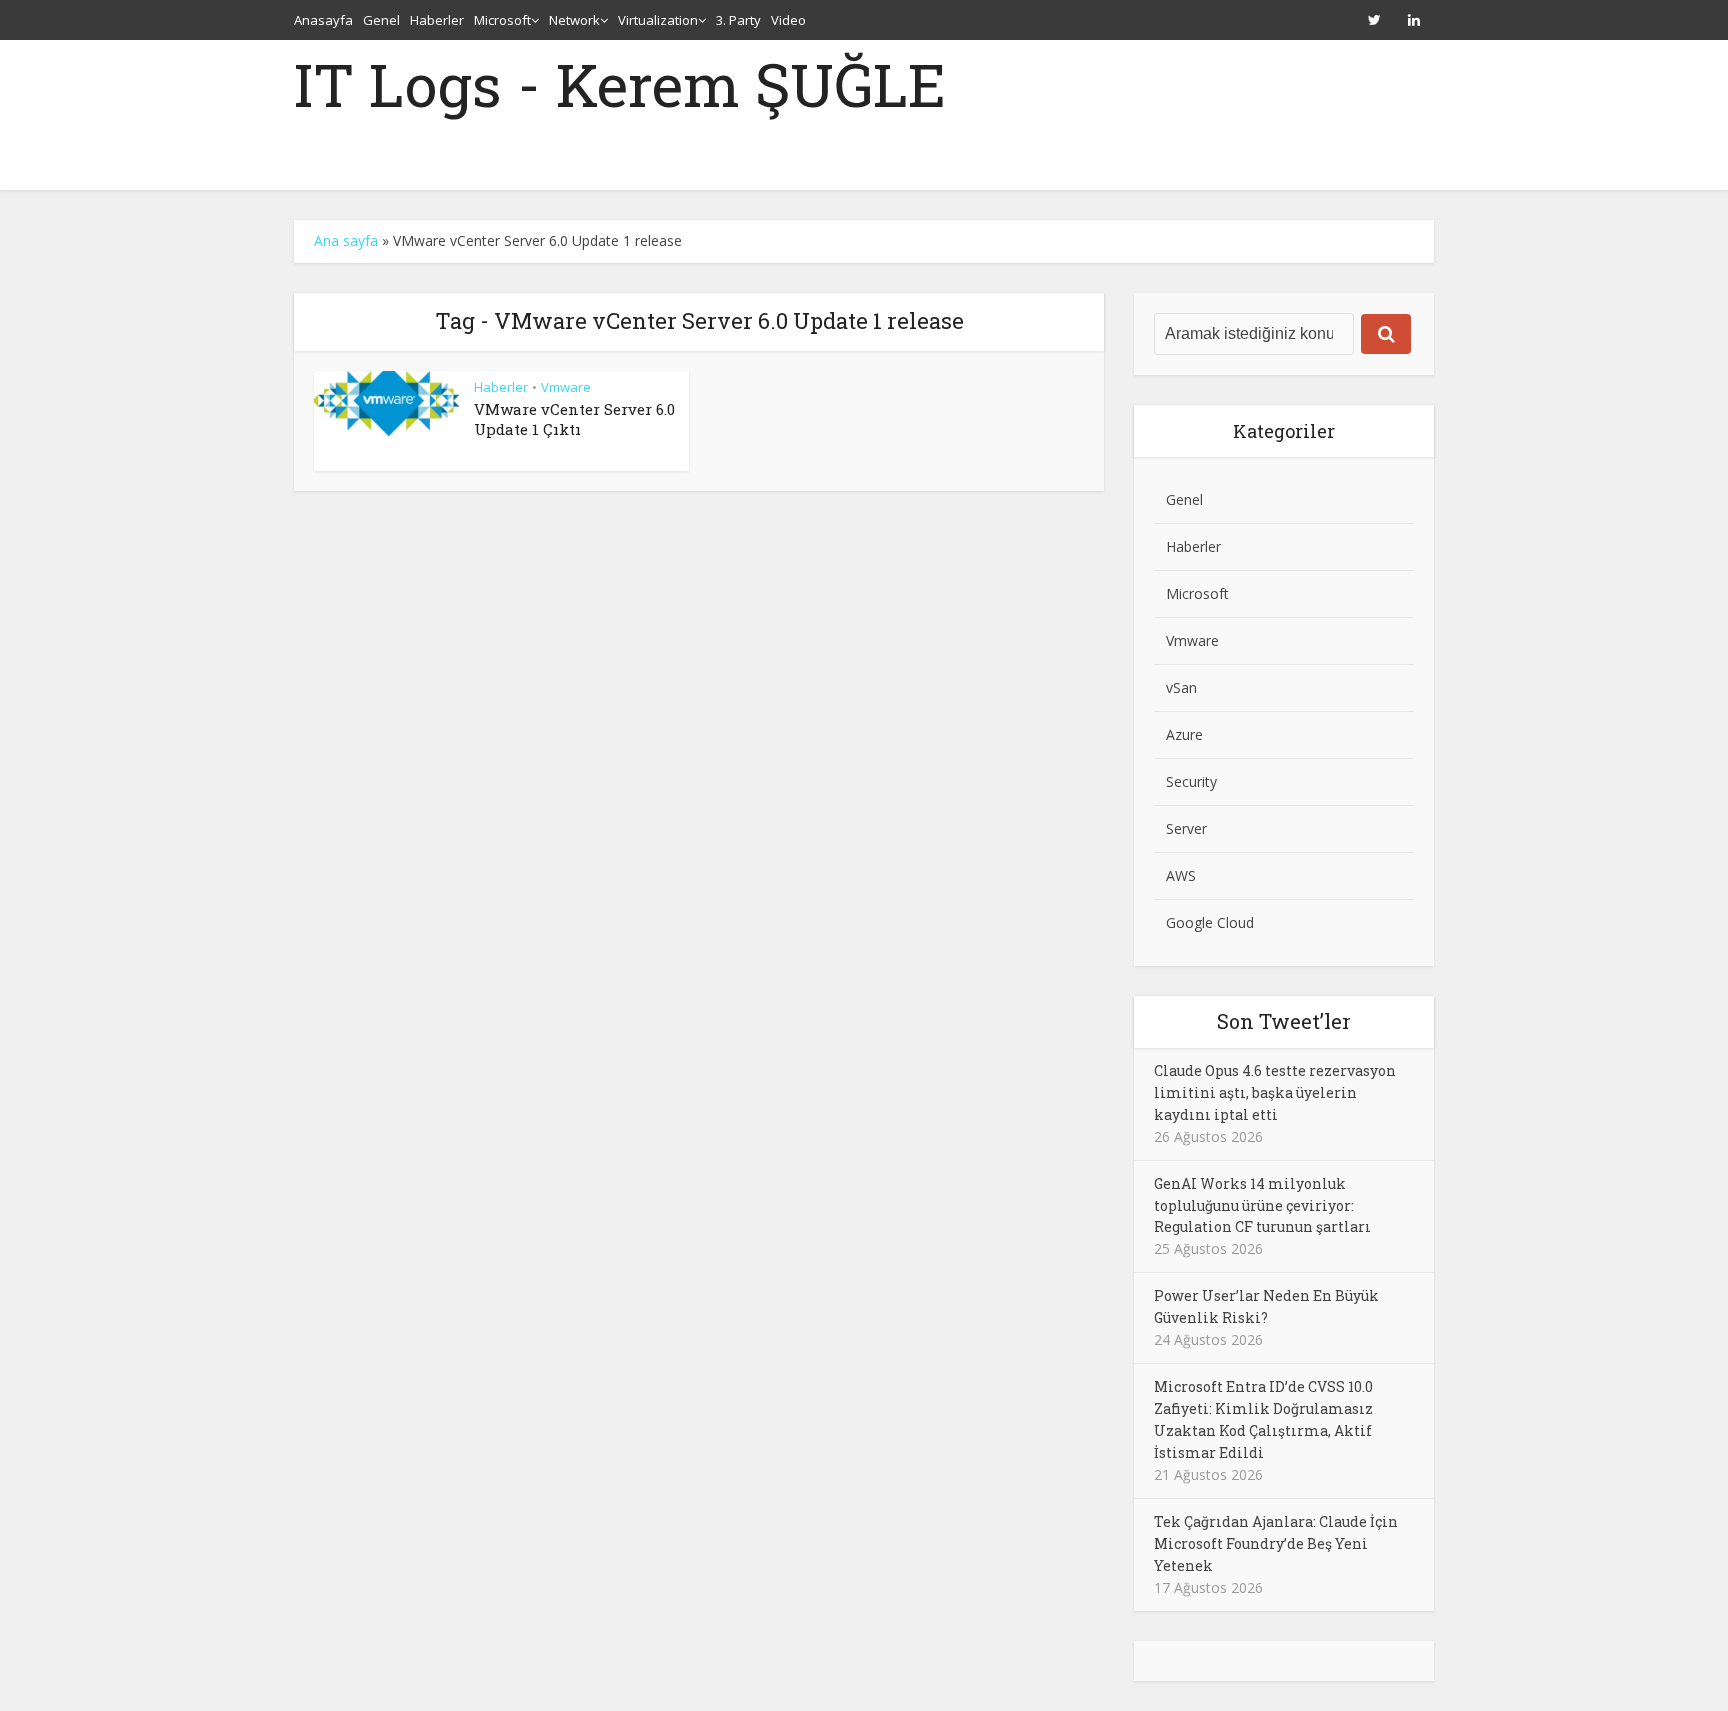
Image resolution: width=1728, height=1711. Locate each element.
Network (574, 20)
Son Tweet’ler (1284, 1021)
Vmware (566, 387)
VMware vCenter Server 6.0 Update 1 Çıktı (574, 419)
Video (788, 20)
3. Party (738, 20)
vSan (1181, 687)
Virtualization (658, 20)
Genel (381, 20)
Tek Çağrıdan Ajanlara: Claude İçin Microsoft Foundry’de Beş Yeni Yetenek (1276, 1543)
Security (1191, 781)
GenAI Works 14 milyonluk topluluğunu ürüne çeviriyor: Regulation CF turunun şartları (1262, 1205)
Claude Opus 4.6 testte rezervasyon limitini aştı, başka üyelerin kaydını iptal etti (1275, 1092)
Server (1186, 828)
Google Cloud (1210, 922)
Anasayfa (323, 20)
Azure (1184, 734)
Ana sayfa (346, 240)
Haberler (437, 20)
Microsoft (502, 20)
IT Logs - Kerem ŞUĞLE (620, 84)
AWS (1181, 875)
